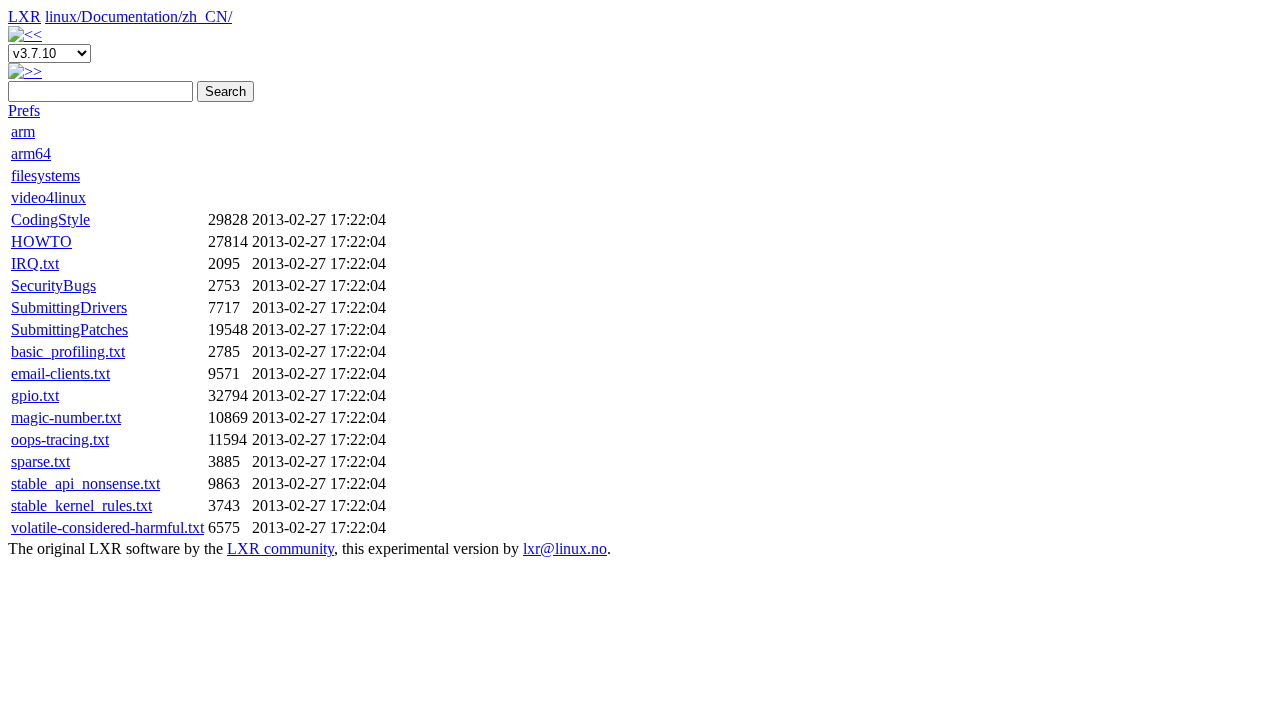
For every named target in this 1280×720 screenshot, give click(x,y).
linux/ (63, 16)
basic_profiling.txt (68, 351)
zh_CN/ (207, 16)
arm (23, 131)
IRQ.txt (35, 263)
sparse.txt (40, 461)
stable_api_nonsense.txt (85, 483)
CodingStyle (50, 219)
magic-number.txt (66, 417)
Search (225, 91)
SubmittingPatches (69, 329)
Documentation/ (131, 16)
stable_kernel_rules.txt (81, 505)
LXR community (280, 548)
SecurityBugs (53, 285)
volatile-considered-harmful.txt (107, 527)
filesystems (45, 175)
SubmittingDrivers (69, 307)
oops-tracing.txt (60, 439)
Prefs (24, 110)
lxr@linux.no (565, 548)
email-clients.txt (60, 373)
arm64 (31, 153)
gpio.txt (35, 395)
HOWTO (41, 241)
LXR (24, 16)
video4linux (48, 197)
